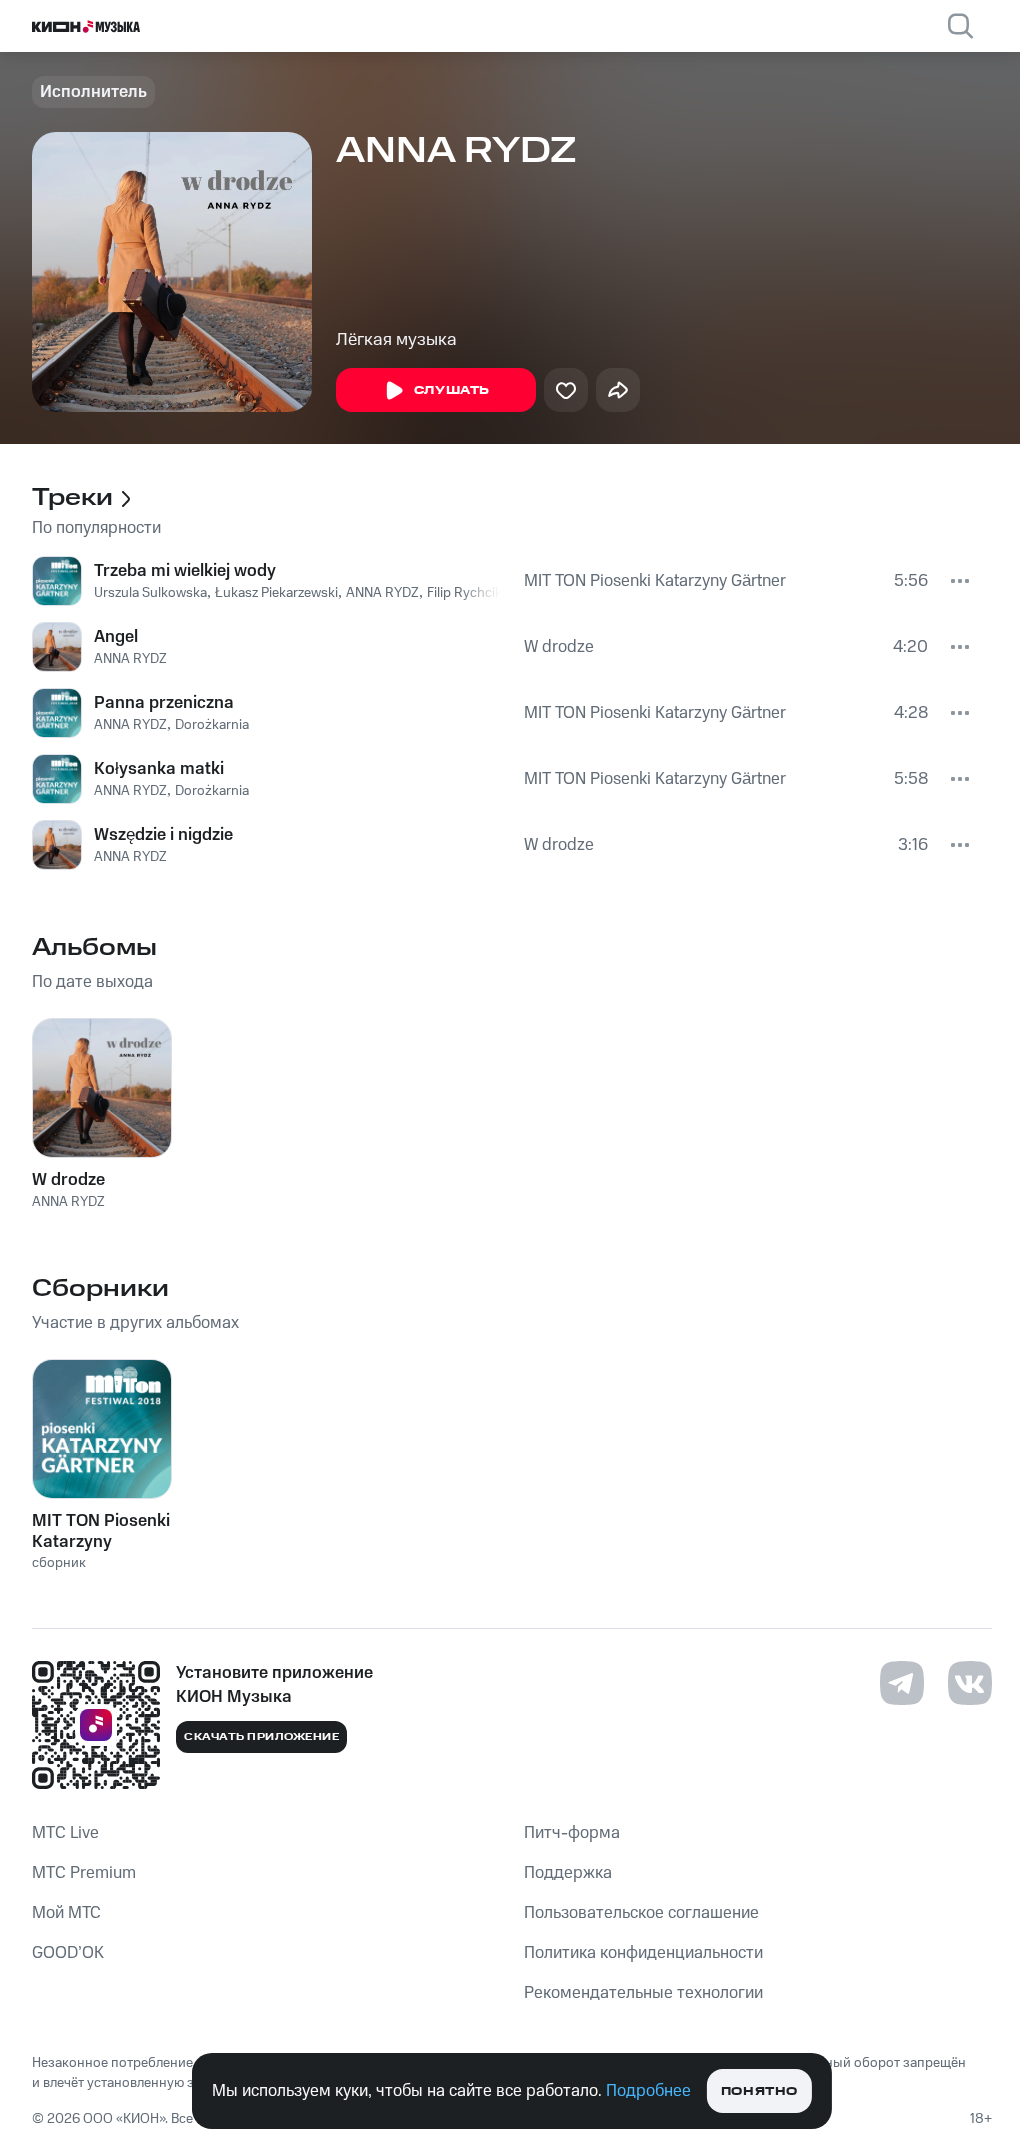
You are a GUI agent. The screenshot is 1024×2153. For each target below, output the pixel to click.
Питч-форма (572, 1833)
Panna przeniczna (164, 703)
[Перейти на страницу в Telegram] (902, 1683)
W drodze (559, 647)
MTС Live (65, 1833)
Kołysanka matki (159, 769)
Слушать (452, 390)
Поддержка (568, 1873)
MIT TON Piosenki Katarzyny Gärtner (655, 581)
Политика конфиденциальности (643, 1953)
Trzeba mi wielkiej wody (185, 571)
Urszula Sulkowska (150, 593)
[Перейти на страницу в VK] (970, 1683)
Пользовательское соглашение (641, 1913)
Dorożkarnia (212, 725)
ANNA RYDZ (382, 593)
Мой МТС (66, 1913)
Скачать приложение (261, 1737)
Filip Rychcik (464, 593)
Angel (116, 637)
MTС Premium (84, 1873)
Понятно (759, 2091)
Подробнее (648, 2091)
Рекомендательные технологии (643, 1993)
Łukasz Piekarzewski (276, 593)
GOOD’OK (68, 1953)
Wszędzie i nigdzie (163, 835)
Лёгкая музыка (396, 340)
